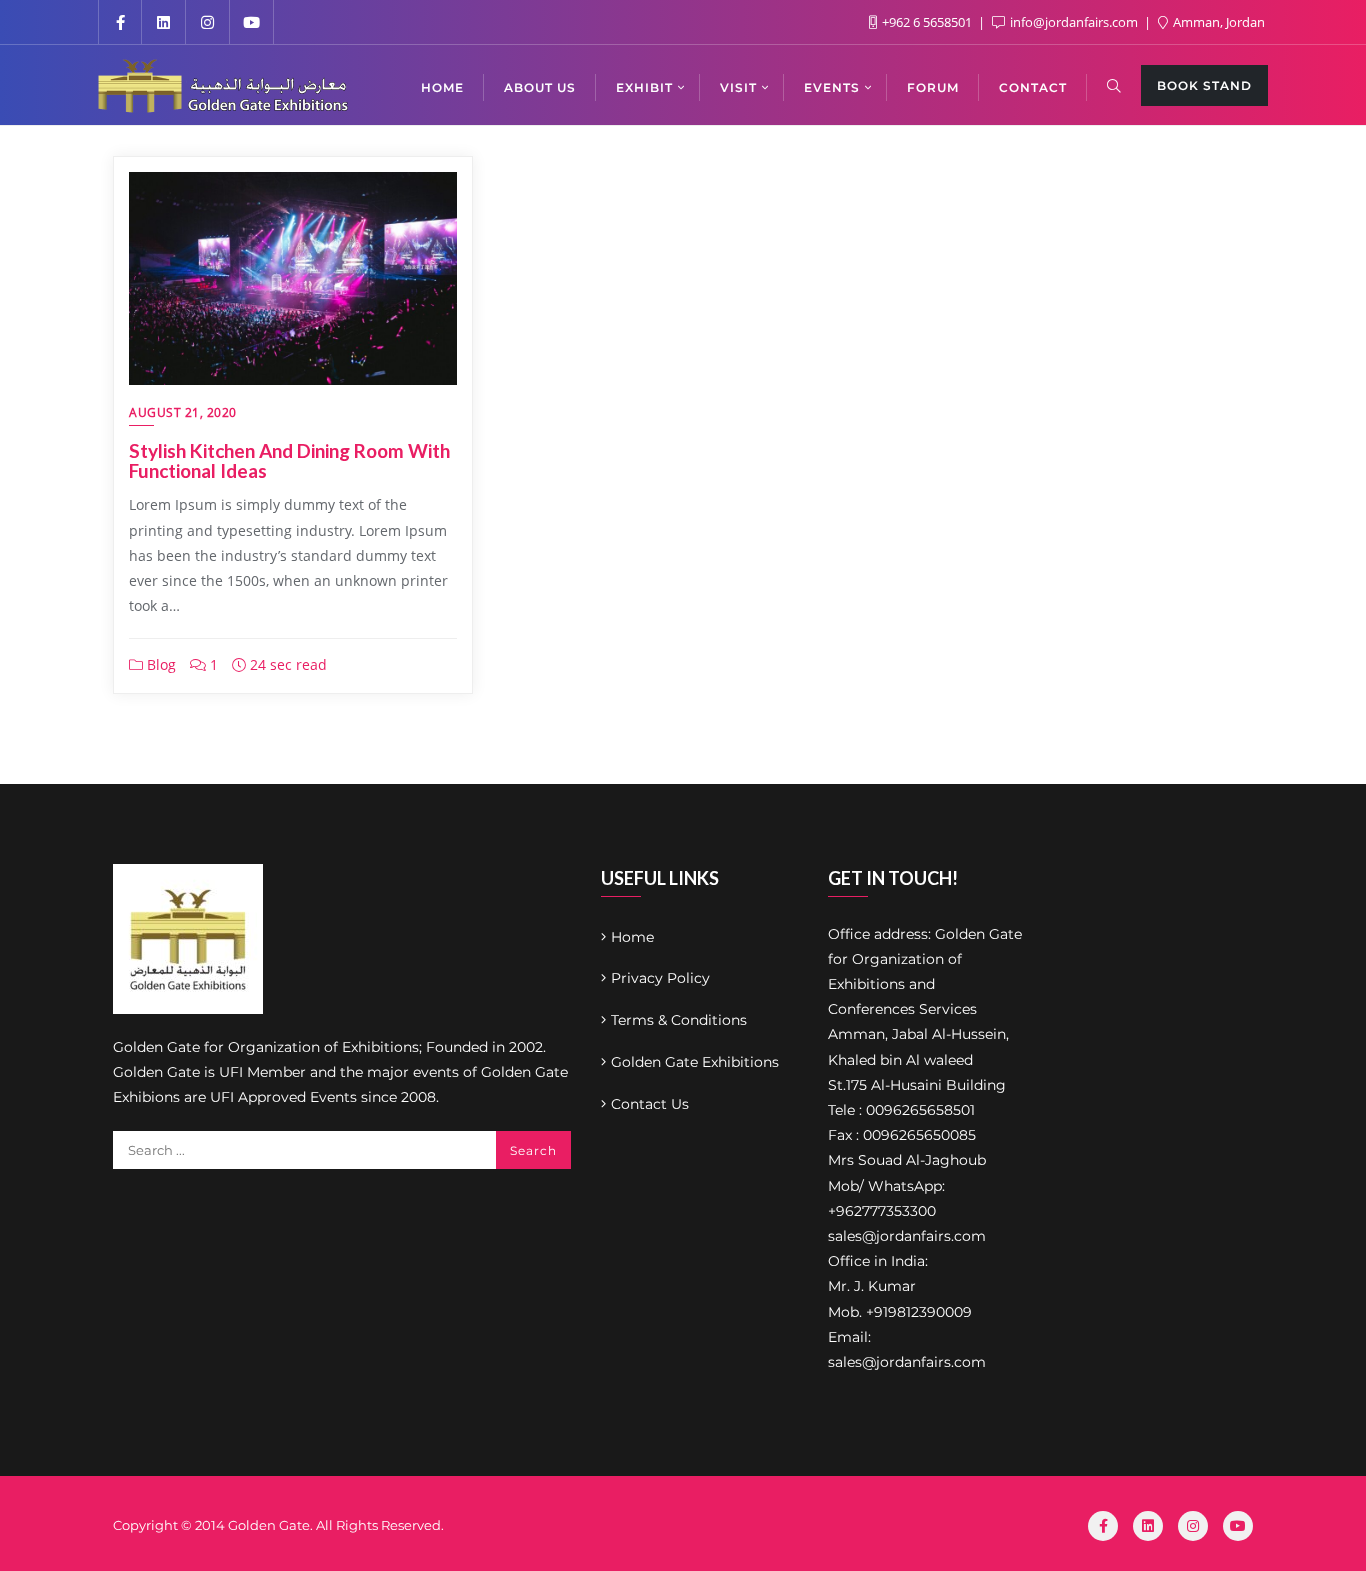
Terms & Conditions (679, 1020)
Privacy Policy (660, 978)
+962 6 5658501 (927, 22)
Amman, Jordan (1217, 22)
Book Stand (1204, 85)
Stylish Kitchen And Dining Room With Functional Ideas (289, 461)
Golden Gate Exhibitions (695, 1062)
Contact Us (650, 1104)
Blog (159, 664)
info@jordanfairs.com (1074, 22)
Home (632, 937)
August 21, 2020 (183, 412)
